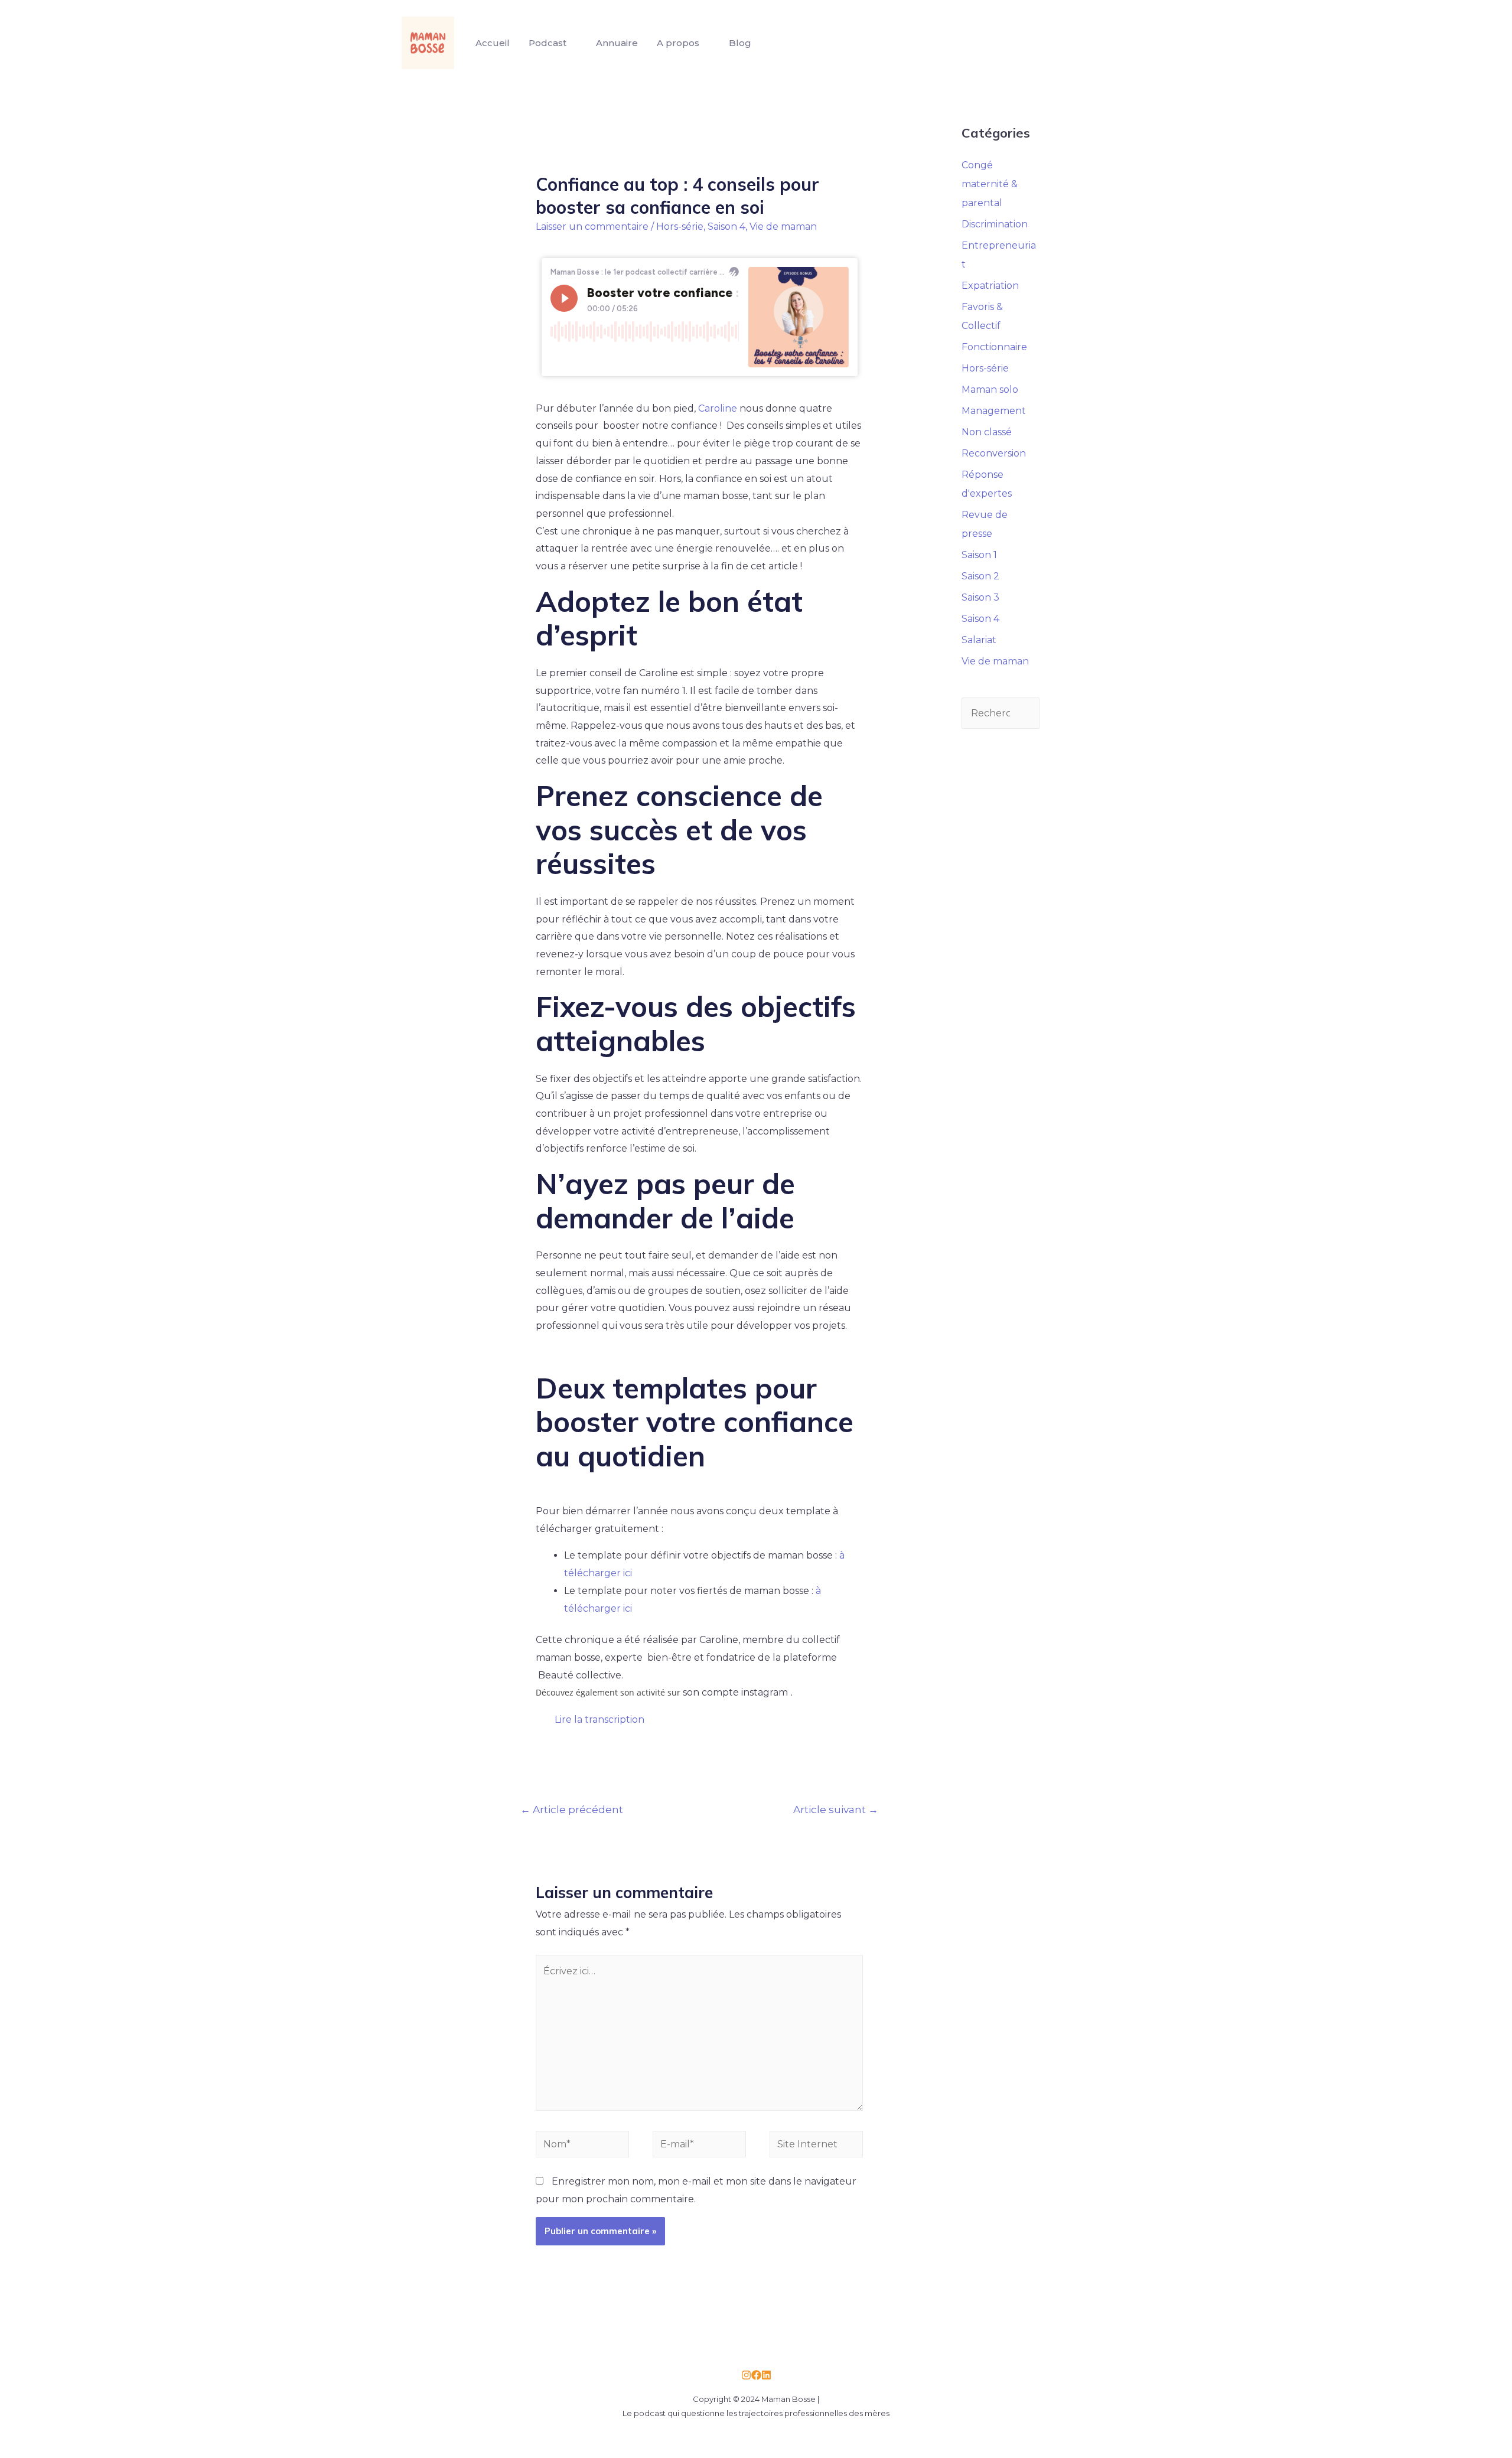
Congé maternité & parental (990, 184)
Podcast (548, 43)
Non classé (987, 432)
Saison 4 (726, 226)
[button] (700, 1720)
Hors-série (680, 226)
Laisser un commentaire (592, 226)
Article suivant (836, 1809)
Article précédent (572, 1809)
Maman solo (990, 389)
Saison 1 (979, 555)
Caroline (718, 408)
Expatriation (990, 286)
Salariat (979, 640)
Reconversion (994, 453)
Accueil (493, 43)
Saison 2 (980, 576)
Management (994, 411)
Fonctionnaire (994, 347)
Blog (740, 43)
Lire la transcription (599, 1719)
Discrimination (995, 224)
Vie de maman (783, 226)
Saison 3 (980, 597)
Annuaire (617, 43)
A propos (678, 43)
